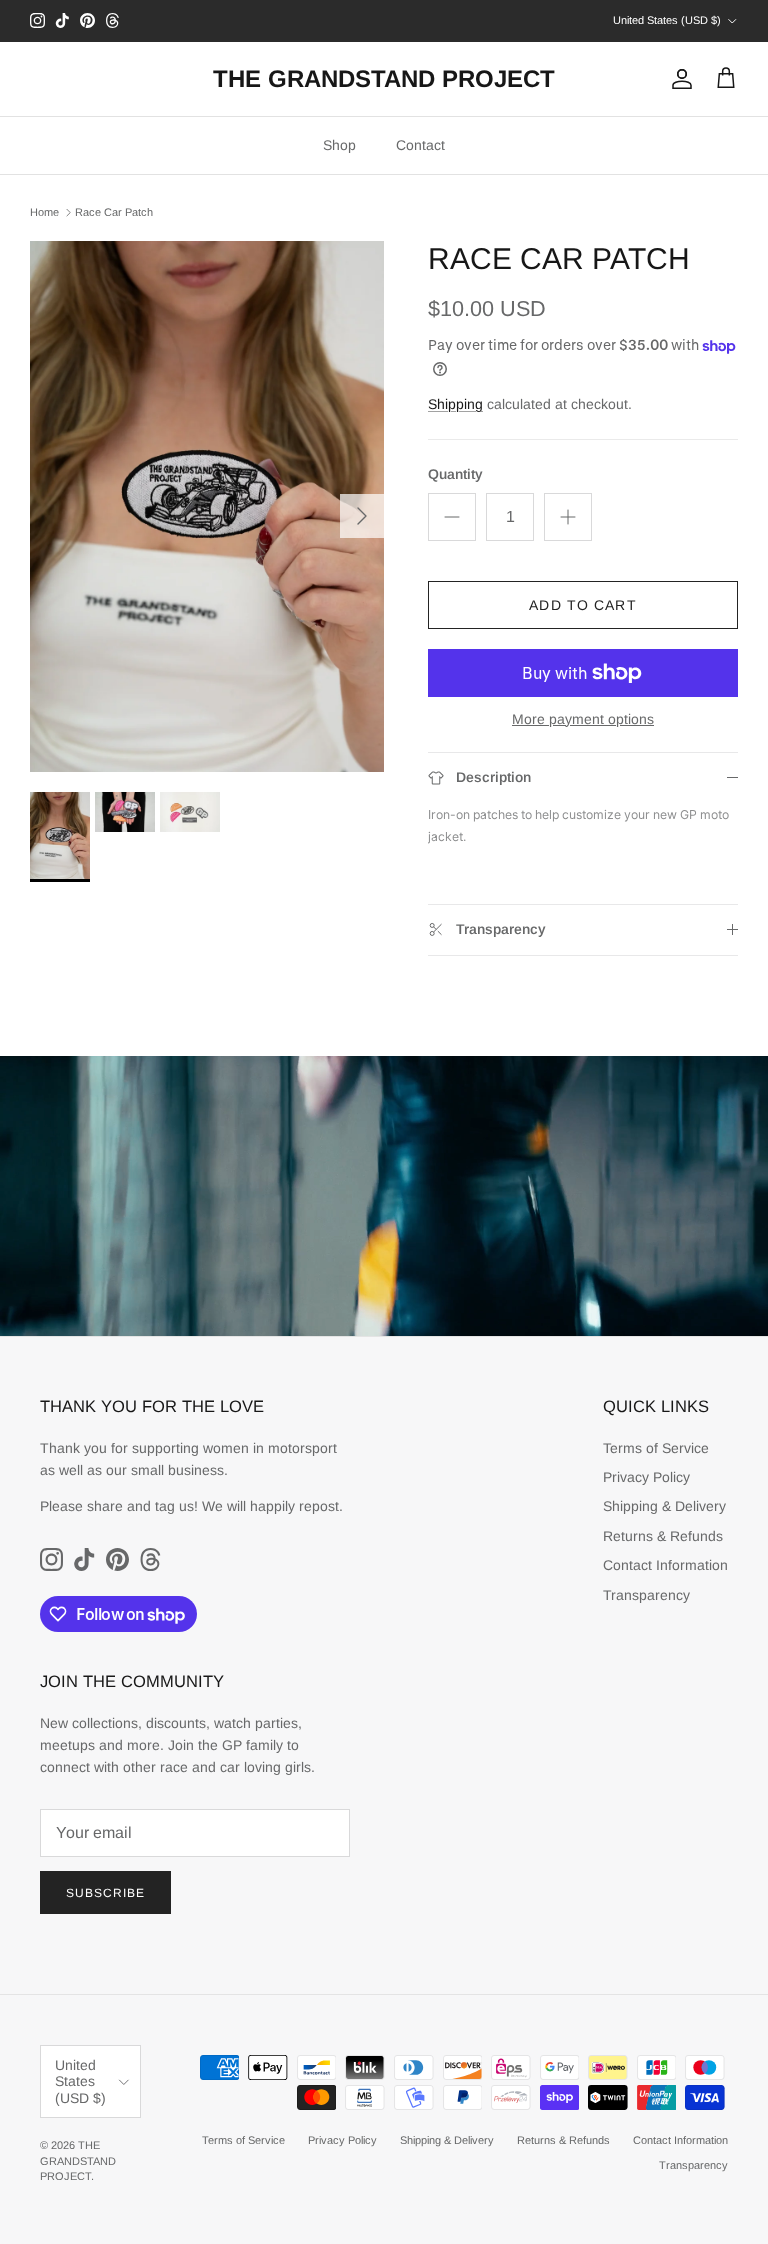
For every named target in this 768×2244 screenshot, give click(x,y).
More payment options (583, 719)
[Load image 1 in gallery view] (207, 506)
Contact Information (665, 1565)
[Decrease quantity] (452, 517)
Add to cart (582, 605)
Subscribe (105, 1893)
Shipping (455, 404)
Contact (420, 145)
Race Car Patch (114, 212)
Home (44, 212)
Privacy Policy (646, 1477)
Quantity (455, 474)
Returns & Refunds (663, 1536)
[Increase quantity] (568, 517)
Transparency (646, 1595)
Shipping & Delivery (664, 1506)
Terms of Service (656, 1448)
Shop (339, 145)
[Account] (678, 79)
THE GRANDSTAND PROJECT (78, 2160)
